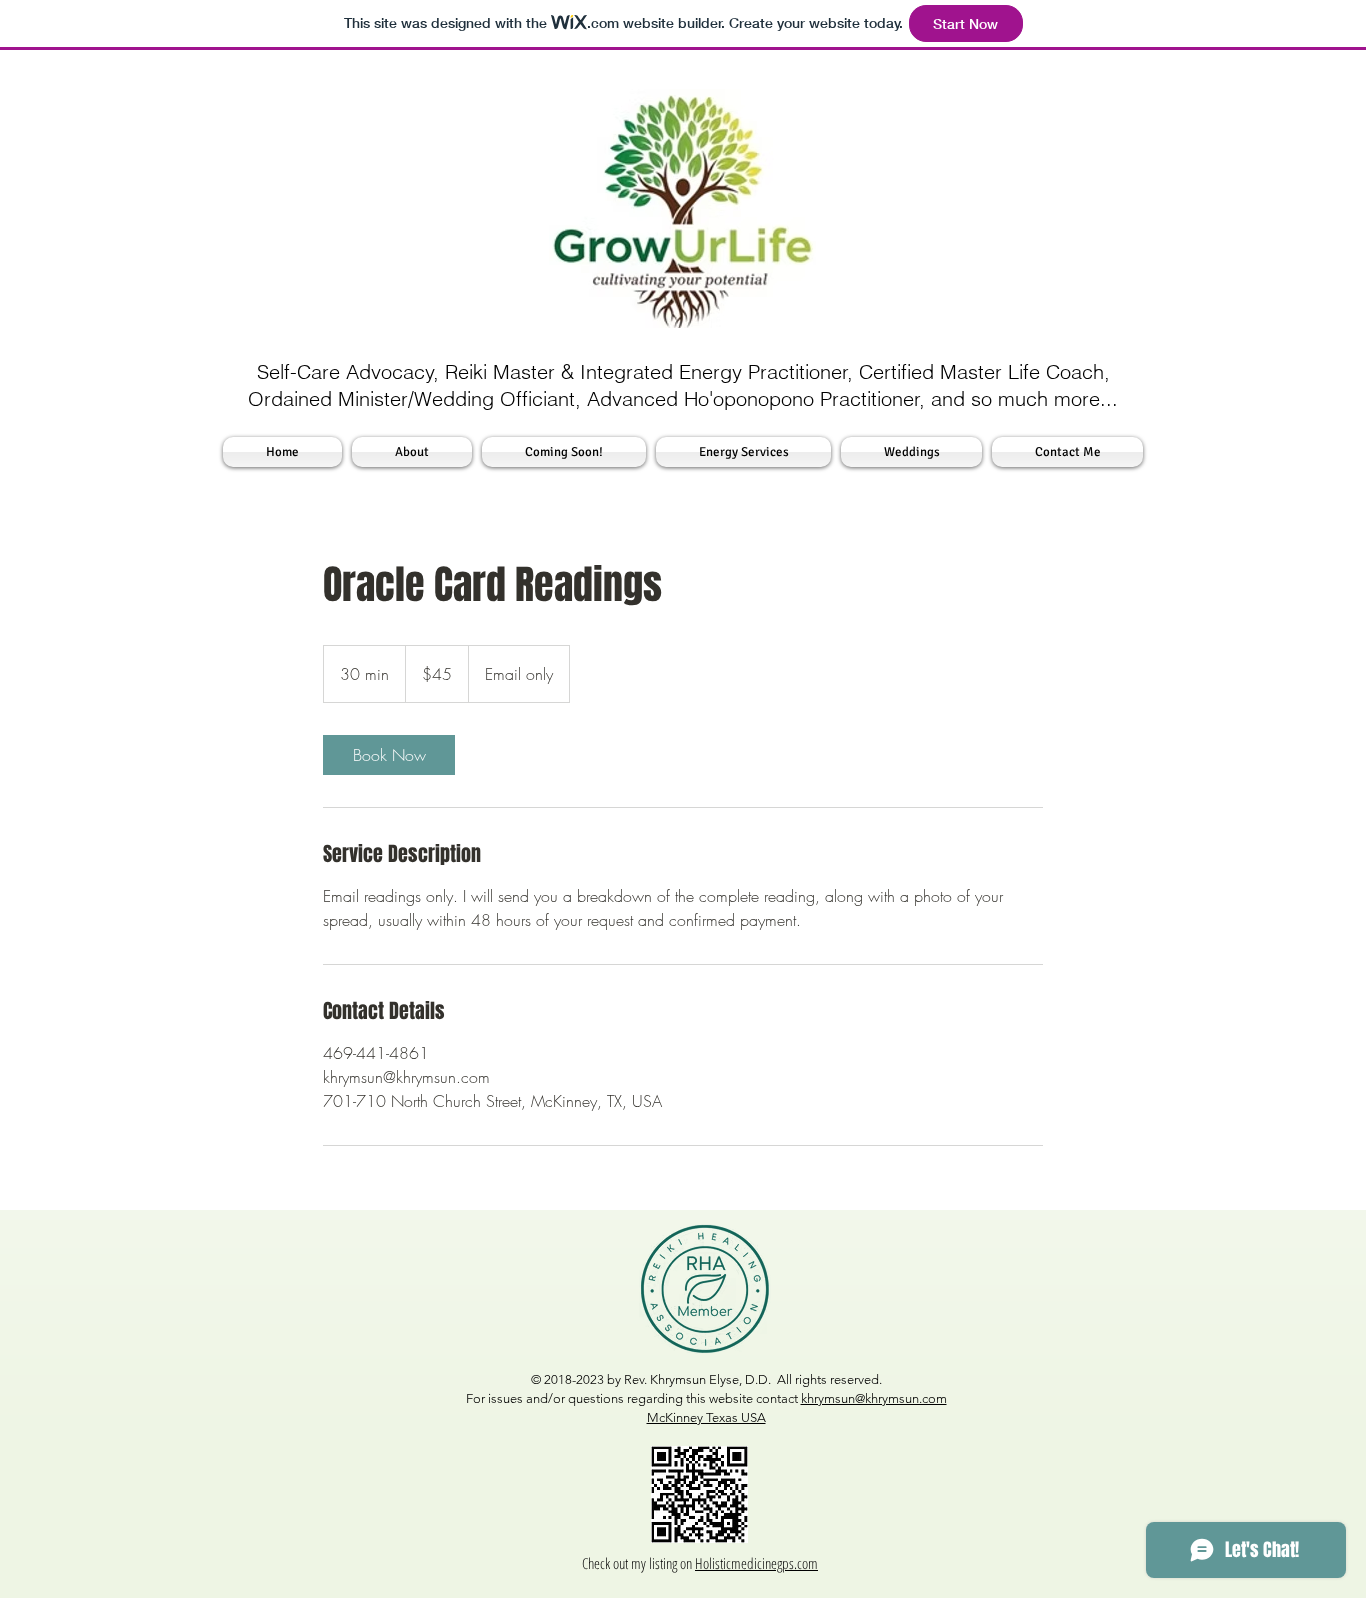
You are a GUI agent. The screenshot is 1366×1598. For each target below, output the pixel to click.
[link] (389, 755)
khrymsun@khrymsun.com (874, 1398)
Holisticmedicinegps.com (756, 1563)
